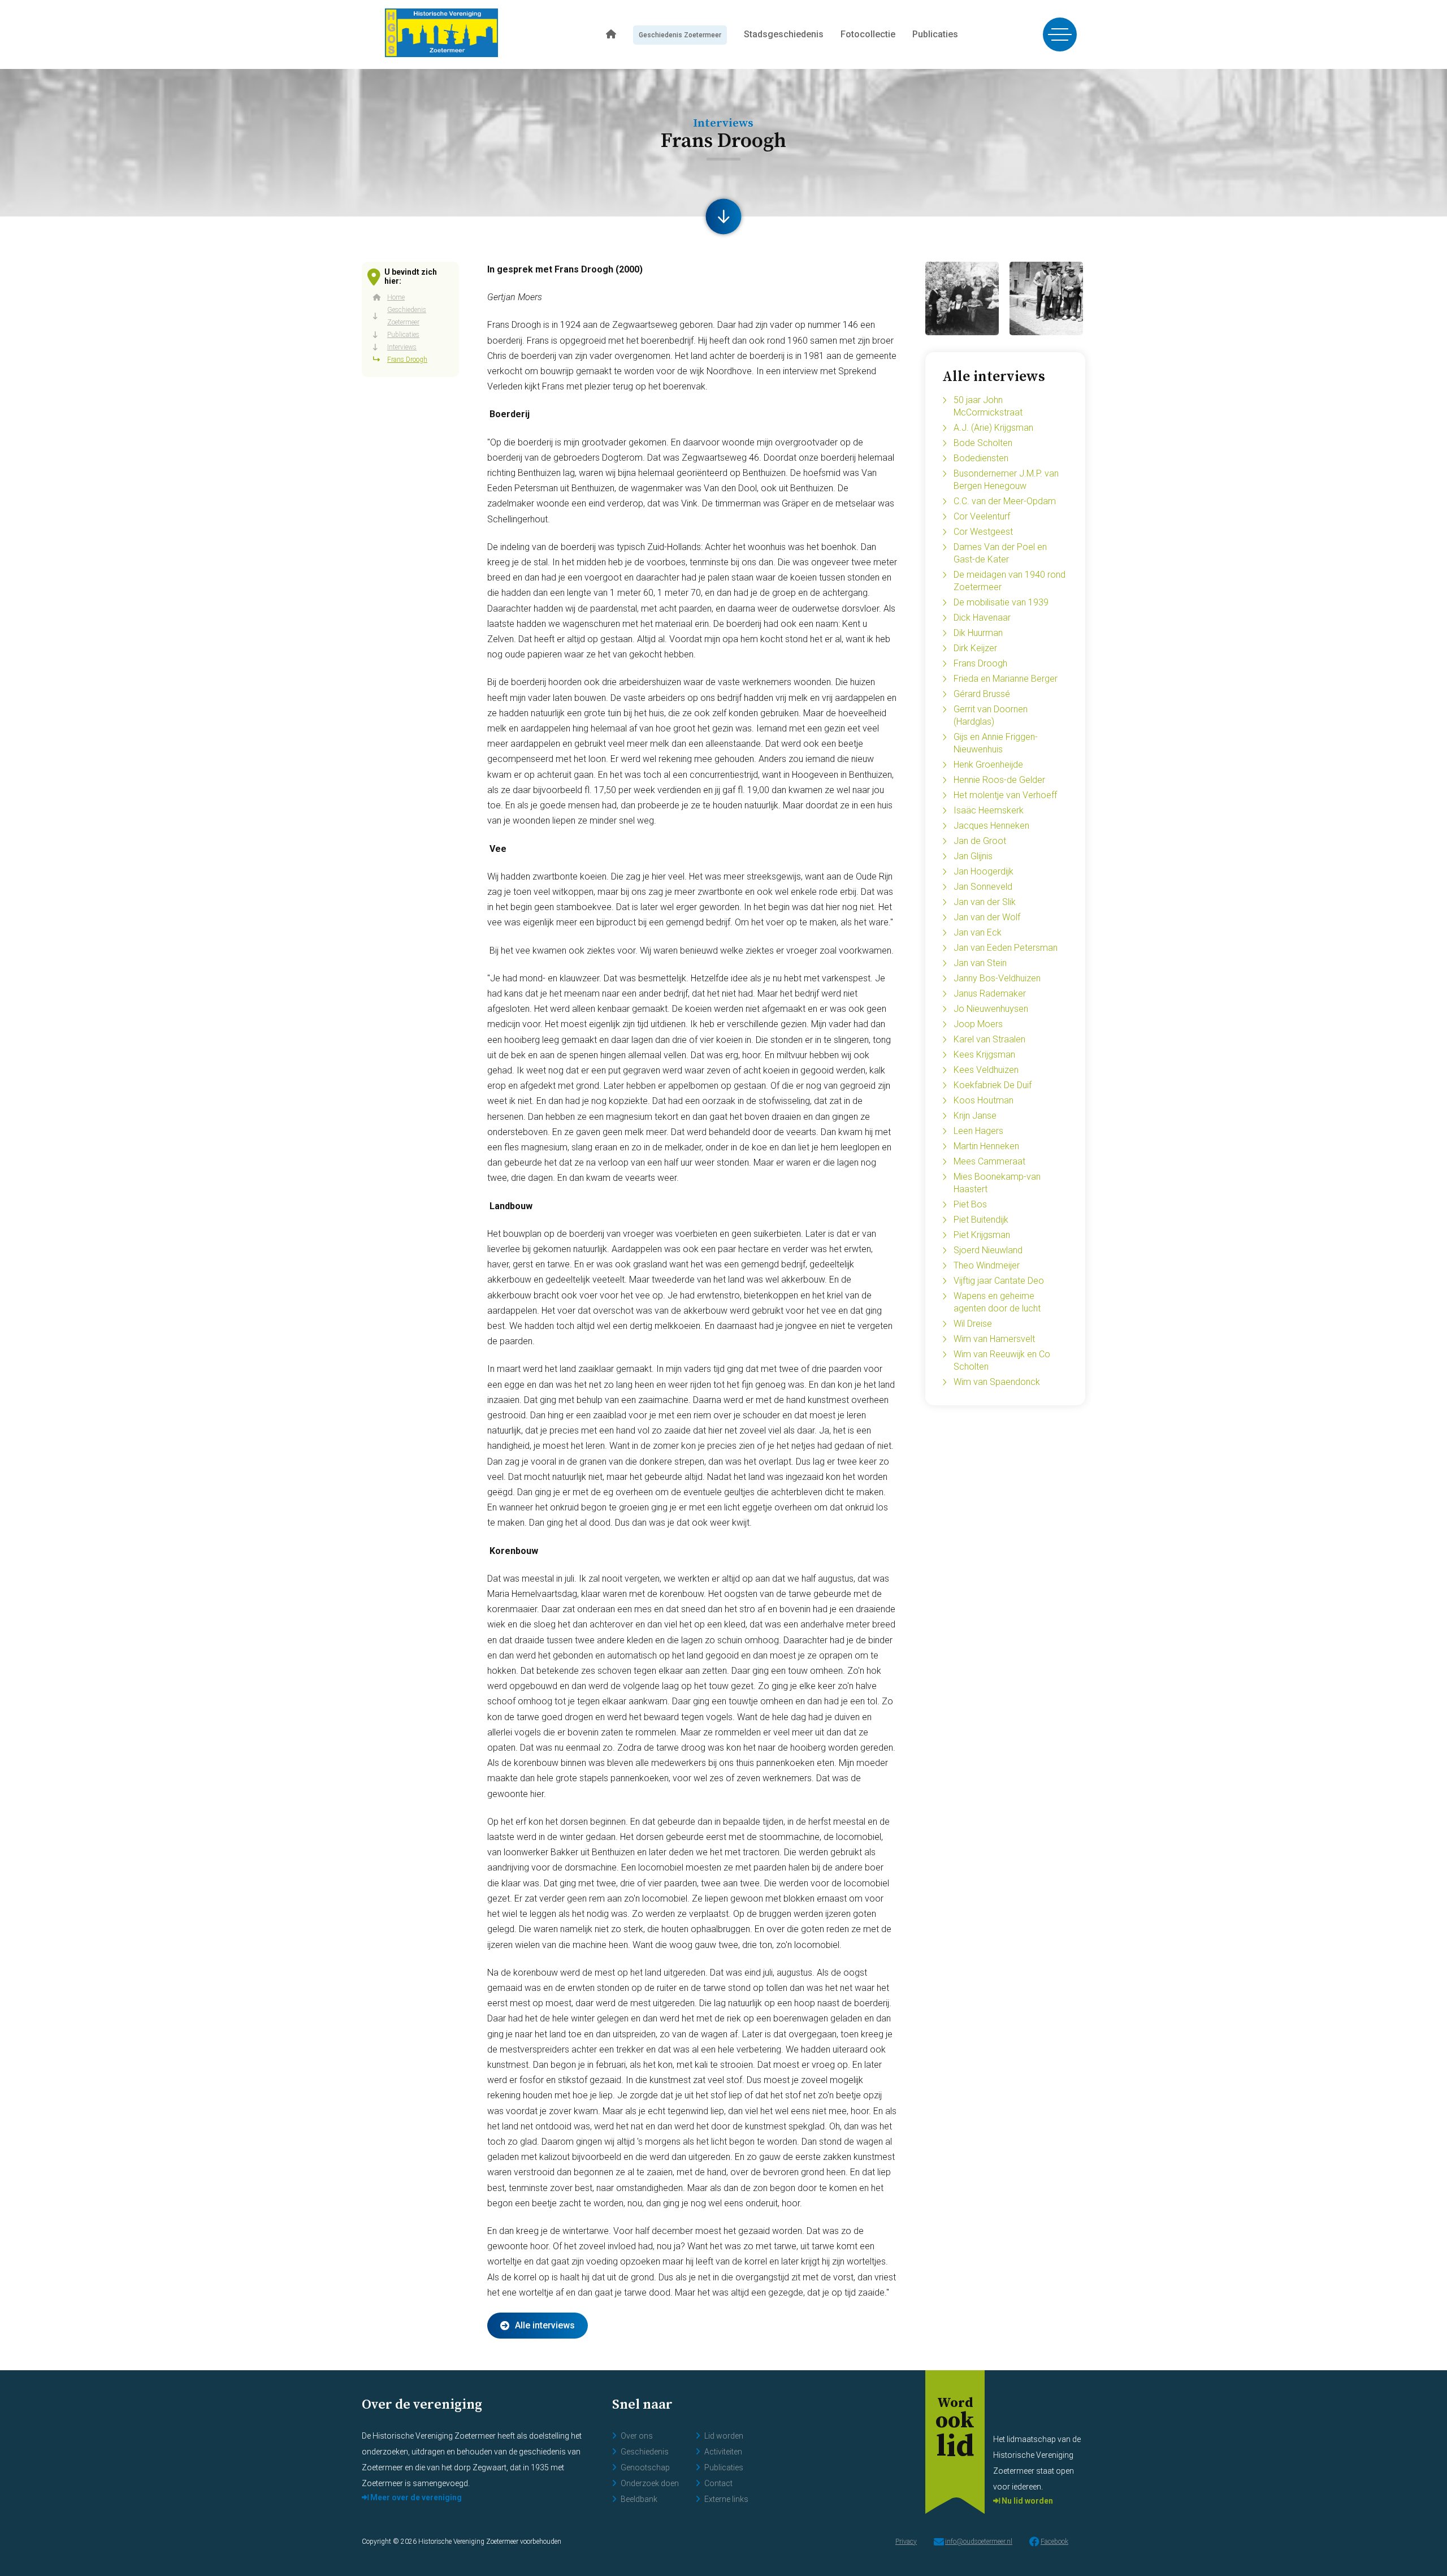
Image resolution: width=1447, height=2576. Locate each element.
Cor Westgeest (983, 532)
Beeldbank (639, 2499)
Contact (718, 2483)
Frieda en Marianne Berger (1006, 679)
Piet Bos (970, 1204)
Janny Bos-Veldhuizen (997, 978)
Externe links (726, 2499)
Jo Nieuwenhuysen (991, 1009)
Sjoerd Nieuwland (988, 1250)
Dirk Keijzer (975, 648)
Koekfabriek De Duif (993, 1085)
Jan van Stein (980, 963)
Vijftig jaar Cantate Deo (999, 1281)
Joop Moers (978, 1024)
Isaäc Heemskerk (989, 810)
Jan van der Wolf (987, 917)
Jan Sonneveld (983, 887)
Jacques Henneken (991, 826)
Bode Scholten (983, 443)
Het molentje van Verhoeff (1005, 795)
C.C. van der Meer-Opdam (1005, 501)
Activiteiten (723, 2452)
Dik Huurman (978, 633)
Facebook (1054, 2542)
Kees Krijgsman (984, 1055)
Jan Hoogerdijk (984, 871)
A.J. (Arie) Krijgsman (993, 428)
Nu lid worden (1026, 2501)
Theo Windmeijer (987, 1265)
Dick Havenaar (982, 618)
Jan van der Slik (985, 902)
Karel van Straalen (989, 1039)
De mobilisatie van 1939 (1001, 602)
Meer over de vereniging (415, 2497)
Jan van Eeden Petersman (1006, 948)
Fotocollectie (868, 34)
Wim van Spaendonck (997, 1382)
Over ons (637, 2436)
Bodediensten (981, 458)
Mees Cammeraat (989, 1161)
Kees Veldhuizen (986, 1070)
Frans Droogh (980, 663)
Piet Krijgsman (982, 1235)
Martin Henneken (986, 1146)
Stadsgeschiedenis (784, 34)
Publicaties (935, 34)
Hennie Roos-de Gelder (999, 780)
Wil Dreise (973, 1324)
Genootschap (645, 2467)
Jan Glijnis (973, 856)
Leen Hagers (978, 1131)
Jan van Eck (978, 932)
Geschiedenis (645, 2452)
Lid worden (724, 2436)
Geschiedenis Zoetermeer (680, 35)
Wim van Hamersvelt (994, 1339)
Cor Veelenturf (982, 516)
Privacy (906, 2542)
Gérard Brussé (982, 694)
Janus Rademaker (990, 993)
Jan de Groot (980, 841)
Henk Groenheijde (988, 765)
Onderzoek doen (650, 2483)
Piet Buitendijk (981, 1220)
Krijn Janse (975, 1116)
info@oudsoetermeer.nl (979, 2542)
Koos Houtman (984, 1100)
